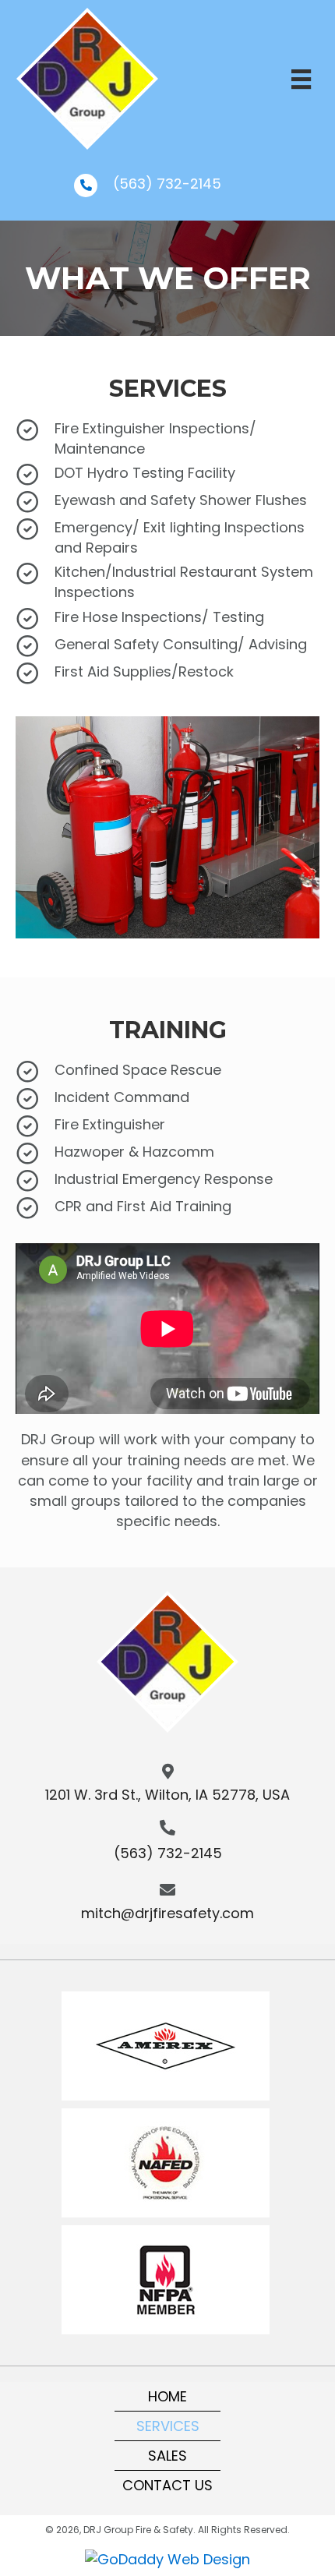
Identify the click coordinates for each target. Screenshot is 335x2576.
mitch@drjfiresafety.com (167, 1913)
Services (168, 2426)
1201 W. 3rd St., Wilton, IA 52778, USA (167, 1795)
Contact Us (167, 2485)
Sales (167, 2456)
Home (167, 2396)
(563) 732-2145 (167, 184)
